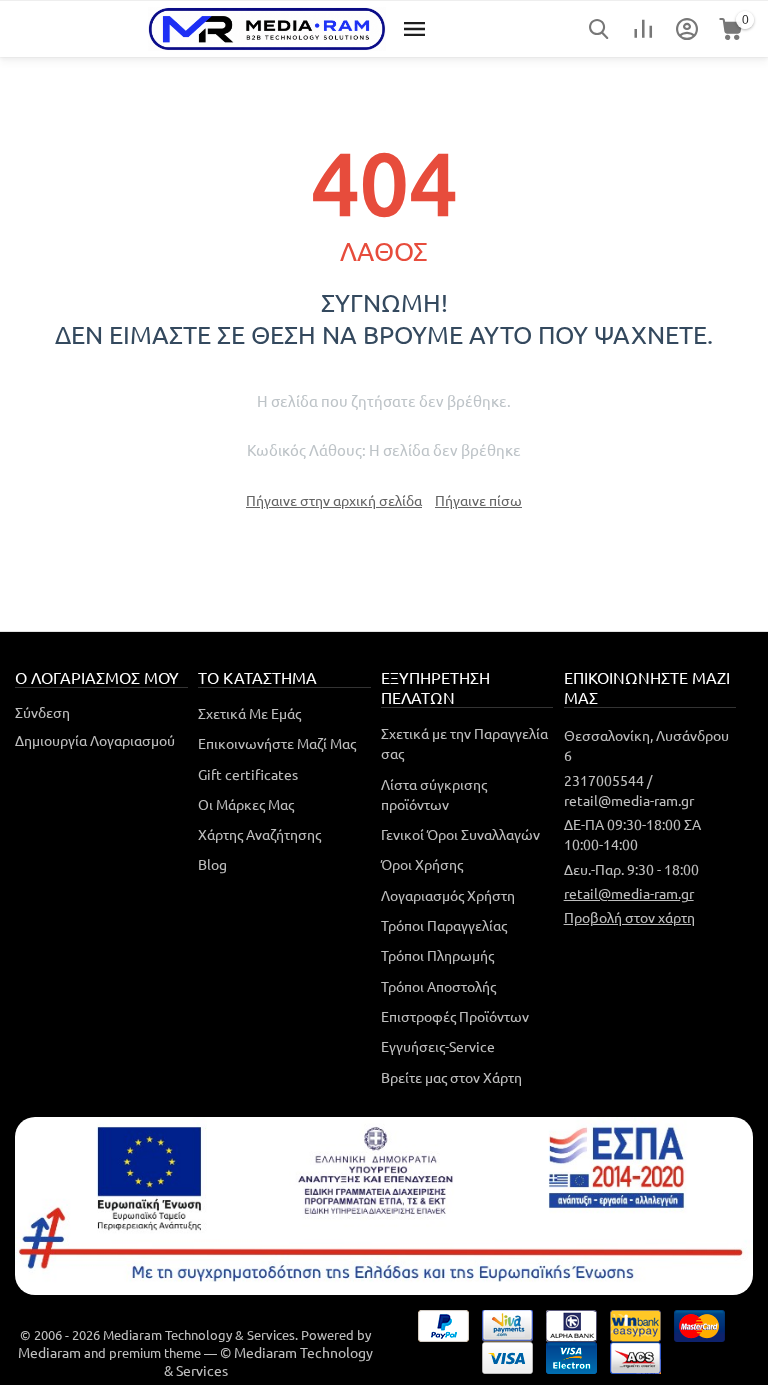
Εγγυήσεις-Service (438, 1046)
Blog (212, 864)
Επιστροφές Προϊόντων (455, 1016)
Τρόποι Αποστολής (438, 986)
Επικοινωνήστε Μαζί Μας (277, 743)
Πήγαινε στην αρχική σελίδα (334, 500)
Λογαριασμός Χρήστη (448, 895)
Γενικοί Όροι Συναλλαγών (460, 834)
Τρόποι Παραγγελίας (444, 925)
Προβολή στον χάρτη (629, 917)
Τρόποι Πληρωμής (437, 955)
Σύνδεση (42, 712)
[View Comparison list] (643, 29)
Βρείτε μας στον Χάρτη (451, 1077)
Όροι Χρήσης (422, 864)
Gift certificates (248, 774)
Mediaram (49, 1352)
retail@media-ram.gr (629, 893)
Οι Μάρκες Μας (246, 804)
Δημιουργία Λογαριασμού (95, 740)
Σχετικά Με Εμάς (249, 713)
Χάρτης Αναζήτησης (259, 834)
